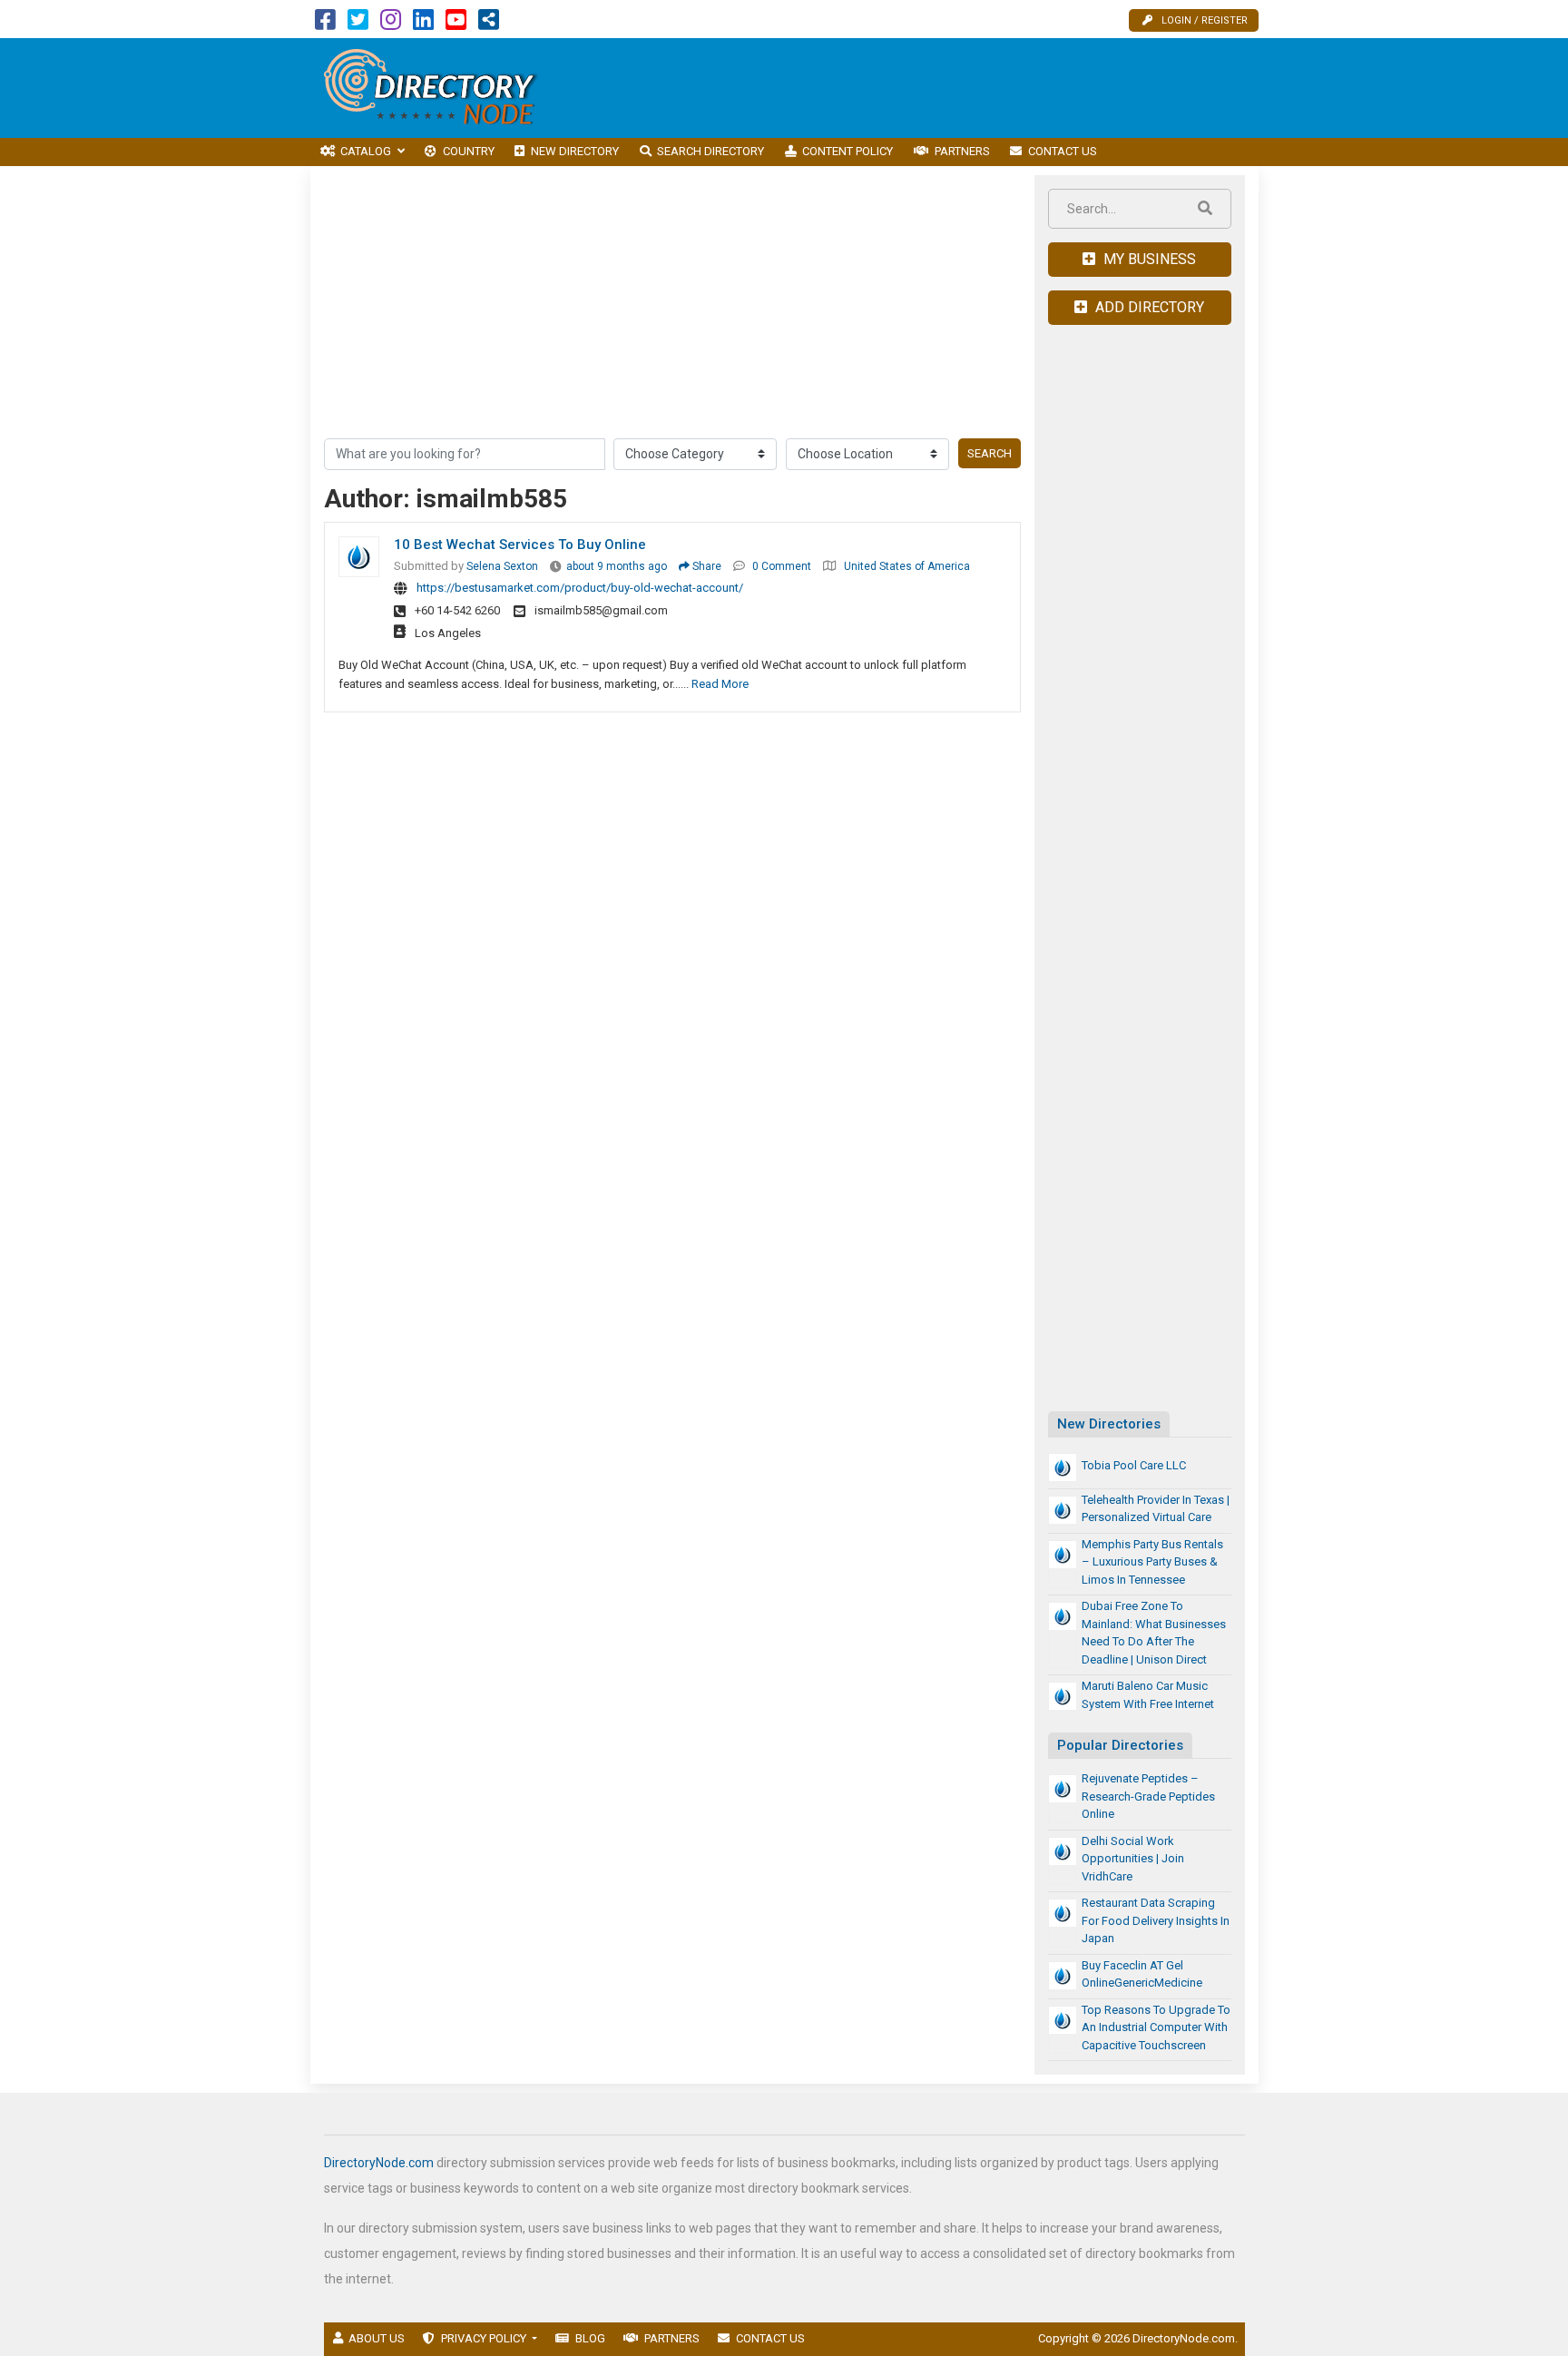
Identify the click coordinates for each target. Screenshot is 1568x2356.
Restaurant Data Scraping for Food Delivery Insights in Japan (1156, 1920)
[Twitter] (358, 24)
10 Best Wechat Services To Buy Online (520, 545)
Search (990, 453)
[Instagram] (391, 24)
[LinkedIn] (423, 24)
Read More (720, 684)
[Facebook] (325, 24)
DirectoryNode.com (379, 2163)
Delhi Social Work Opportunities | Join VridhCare (1133, 1859)
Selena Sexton (502, 566)
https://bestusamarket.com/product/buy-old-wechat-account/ (580, 588)
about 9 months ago (617, 566)
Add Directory (1148, 307)
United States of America (907, 566)
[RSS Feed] (489, 24)
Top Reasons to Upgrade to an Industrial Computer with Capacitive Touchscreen (1156, 2027)
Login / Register (1205, 20)
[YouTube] (456, 24)
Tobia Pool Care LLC (1134, 1465)
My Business (1148, 259)
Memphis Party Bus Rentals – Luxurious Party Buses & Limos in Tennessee (1152, 1562)
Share (706, 566)
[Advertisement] (928, 88)
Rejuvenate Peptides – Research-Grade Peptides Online (1148, 1796)
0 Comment (782, 566)
